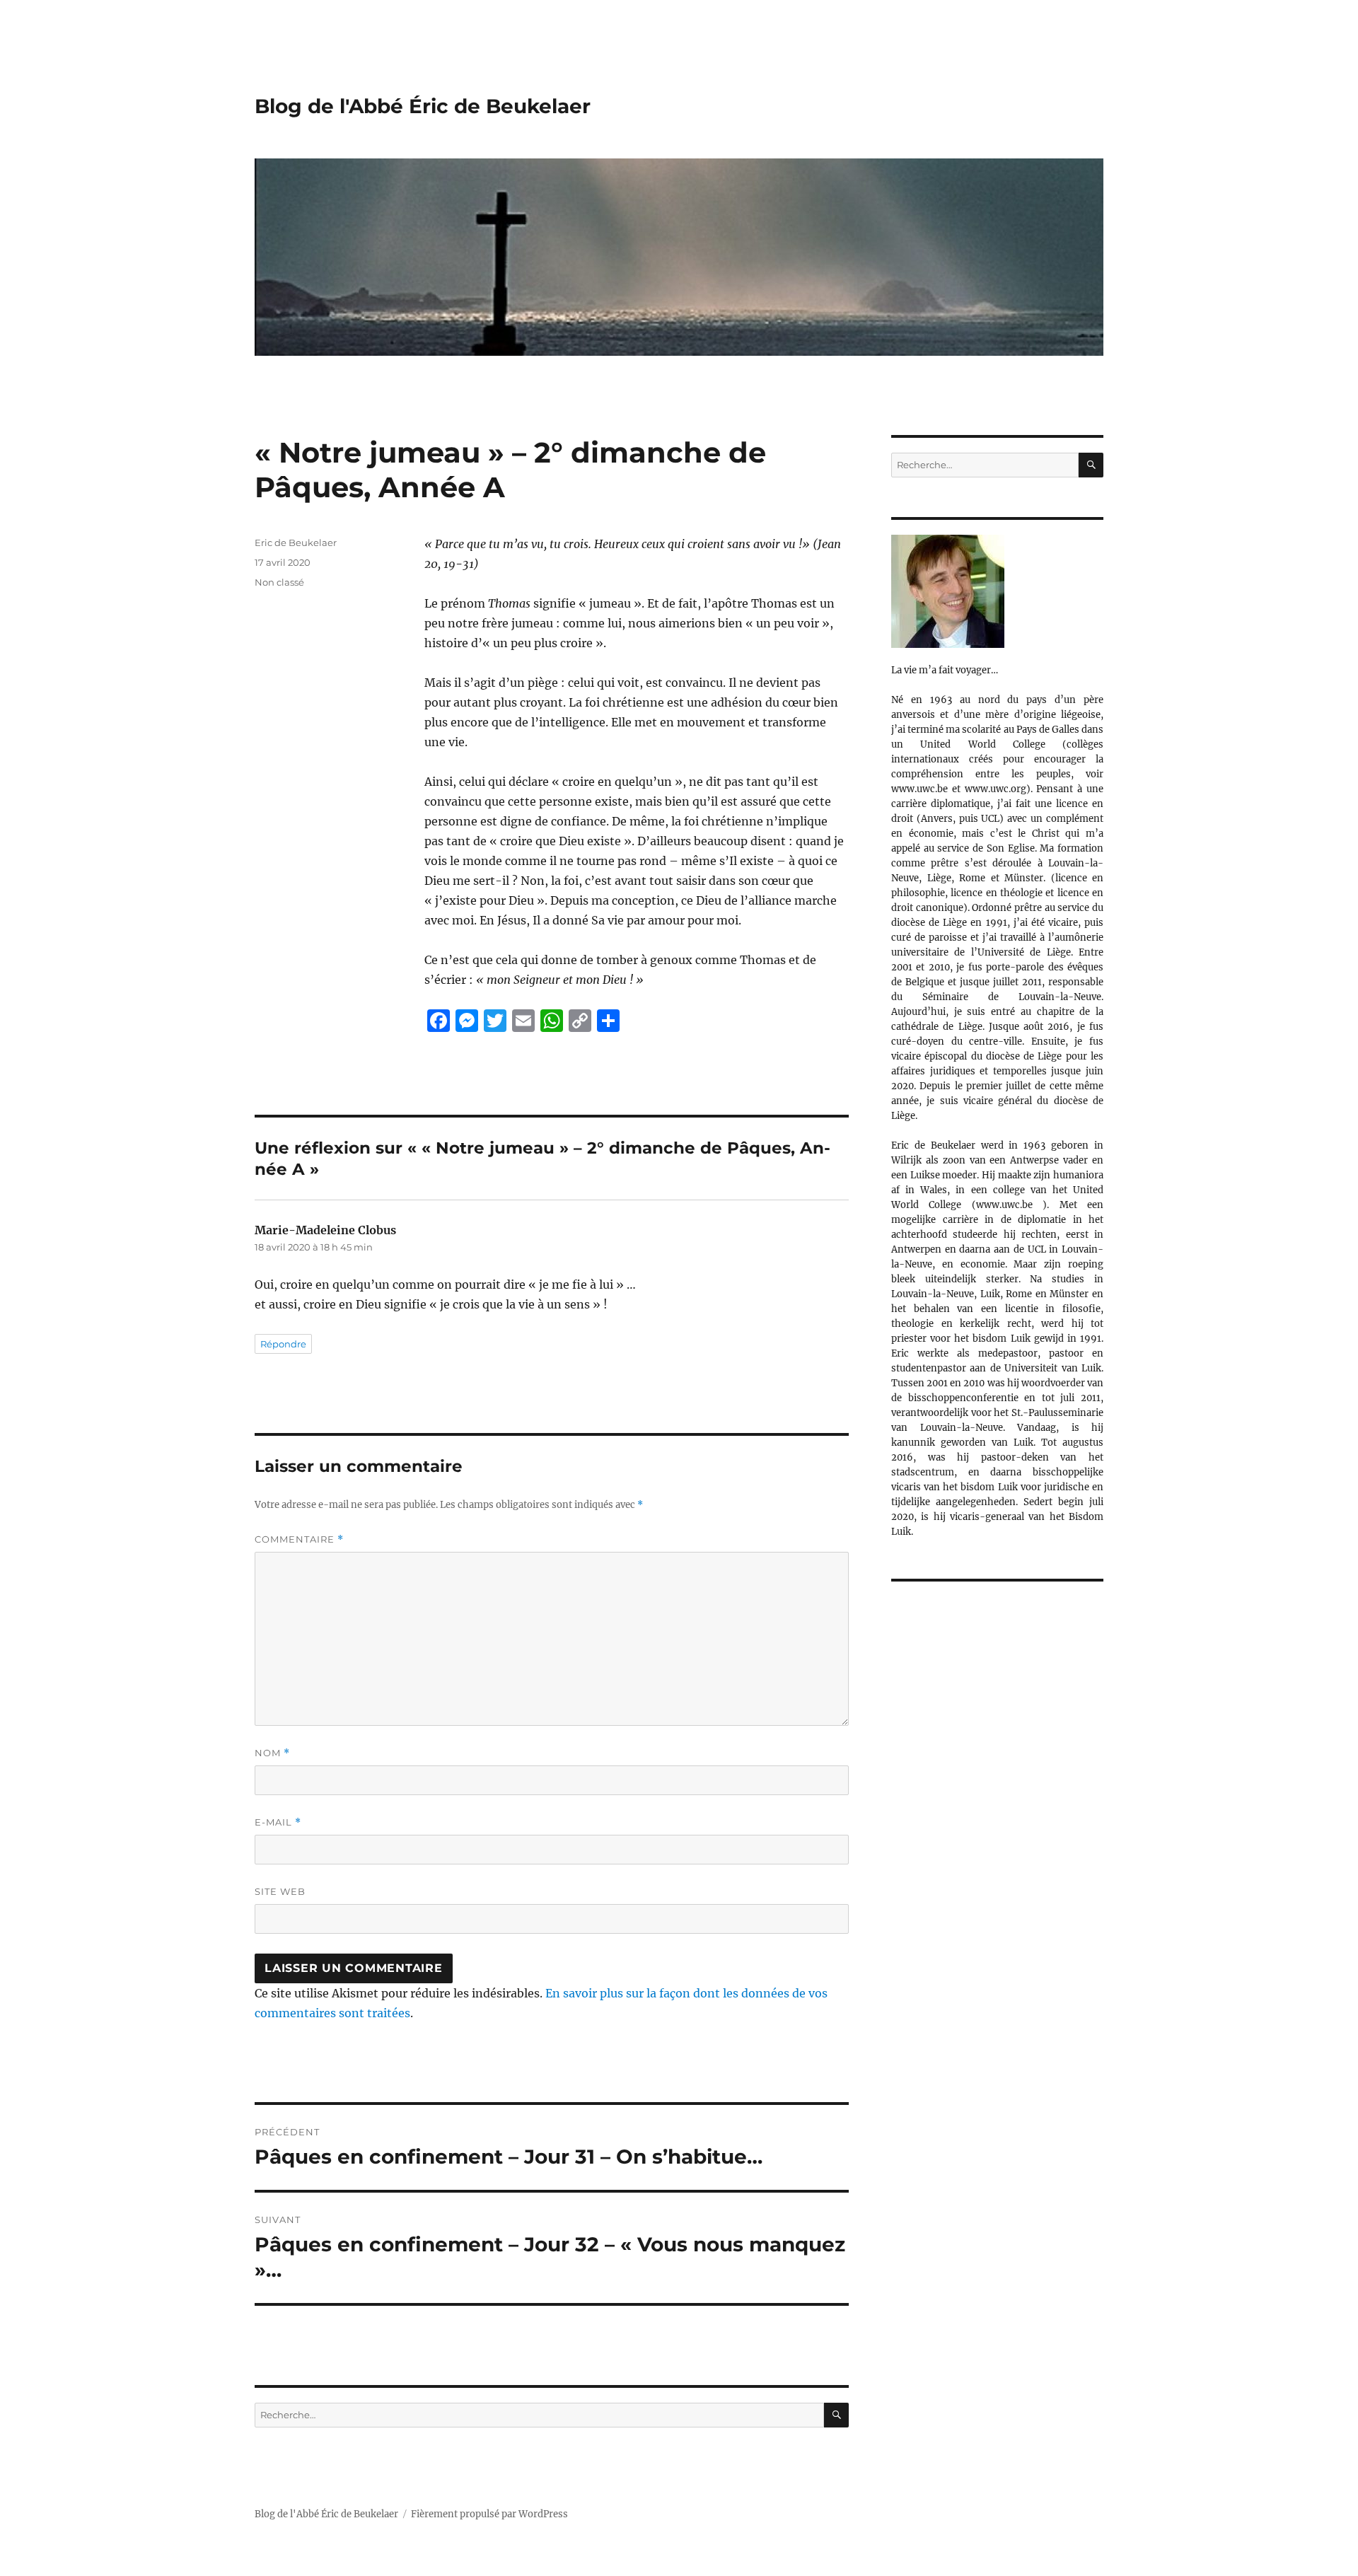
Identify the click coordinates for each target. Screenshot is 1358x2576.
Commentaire (299, 1539)
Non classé (279, 582)
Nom (272, 1753)
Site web (280, 1891)
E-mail (278, 1822)
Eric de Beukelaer (296, 543)
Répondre (283, 1344)
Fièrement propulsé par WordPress (489, 2514)
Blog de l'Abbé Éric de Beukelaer (423, 106)
